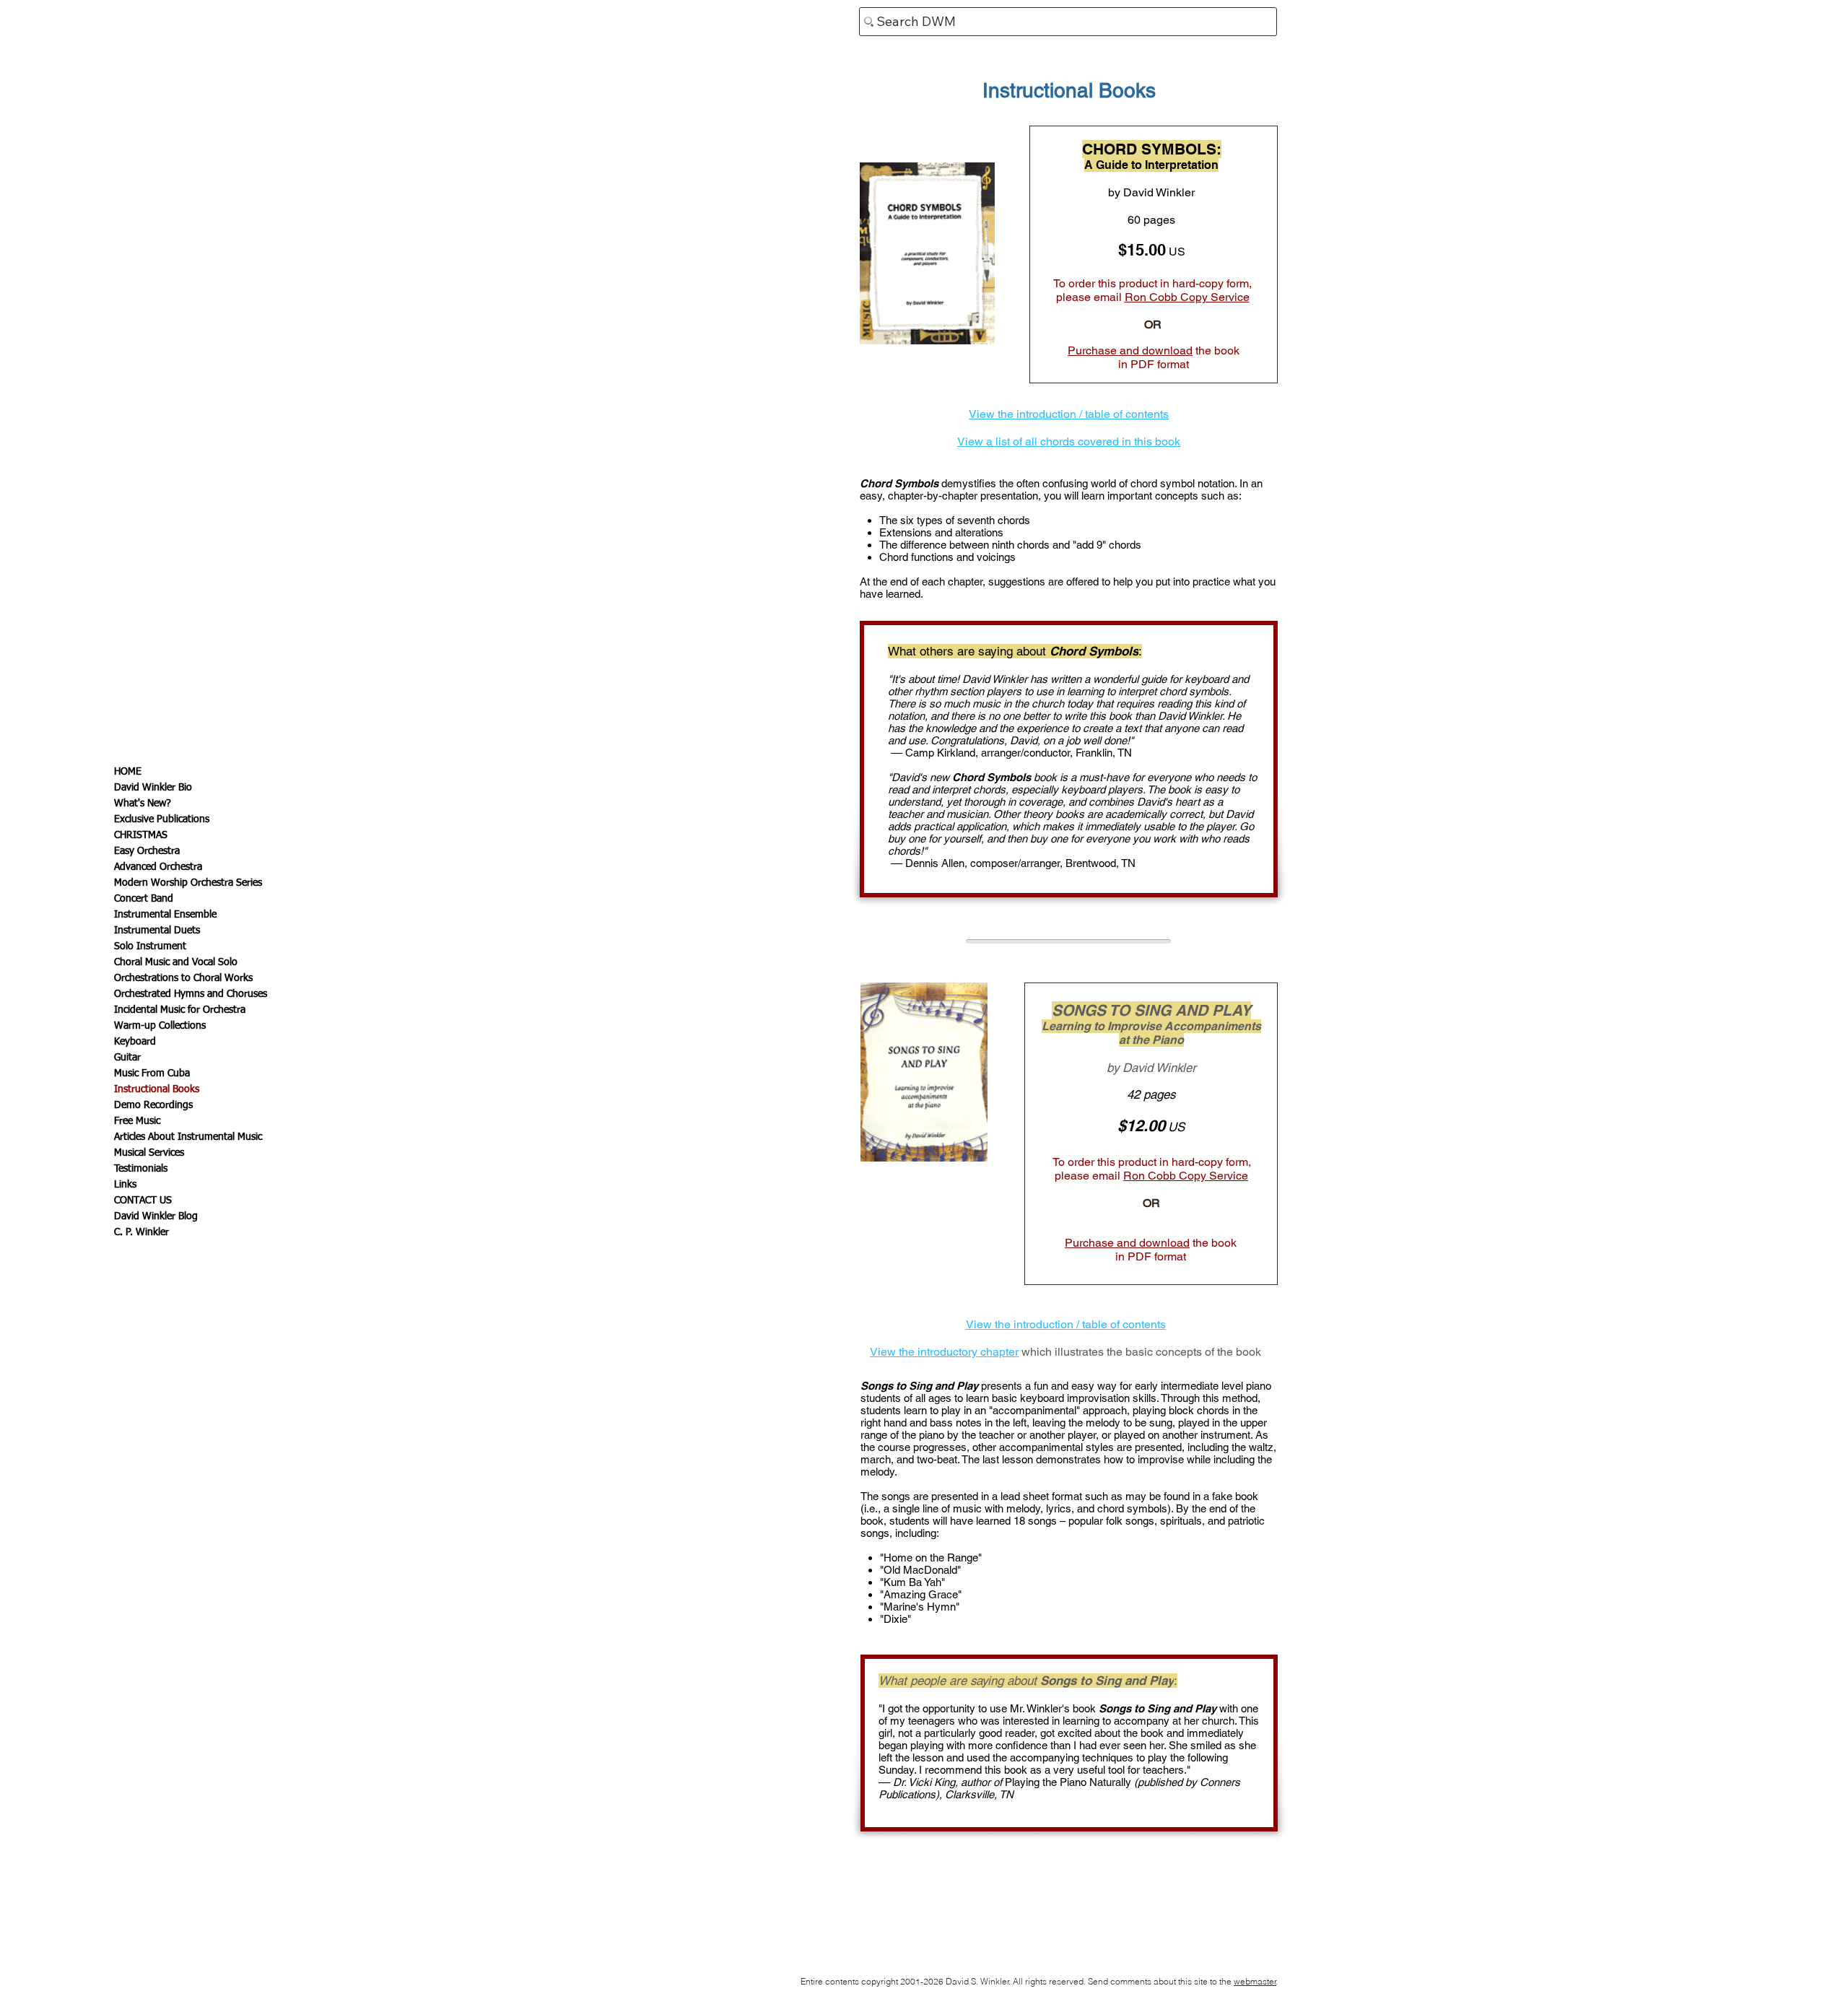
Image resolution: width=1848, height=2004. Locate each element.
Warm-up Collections (160, 1026)
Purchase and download (1130, 350)
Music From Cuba (152, 1073)
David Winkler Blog (156, 1216)
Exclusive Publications (162, 819)
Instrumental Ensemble (165, 915)
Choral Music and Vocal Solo (176, 962)
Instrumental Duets (157, 931)
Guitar (127, 1058)
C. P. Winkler (141, 1232)
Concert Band (144, 899)
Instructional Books (157, 1089)
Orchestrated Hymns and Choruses (191, 994)
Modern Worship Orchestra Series (188, 883)
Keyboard (135, 1042)
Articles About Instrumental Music (188, 1137)
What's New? (143, 803)
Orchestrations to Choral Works (183, 978)
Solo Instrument (150, 946)
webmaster (1255, 1981)
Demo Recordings (153, 1105)
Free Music (137, 1121)
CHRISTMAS (141, 835)
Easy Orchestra (147, 851)
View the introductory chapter (944, 1352)
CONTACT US (143, 1201)
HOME (128, 772)
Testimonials (141, 1169)
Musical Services (149, 1153)
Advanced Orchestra (158, 867)
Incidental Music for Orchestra (180, 1010)
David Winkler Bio (153, 788)
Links (125, 1185)
